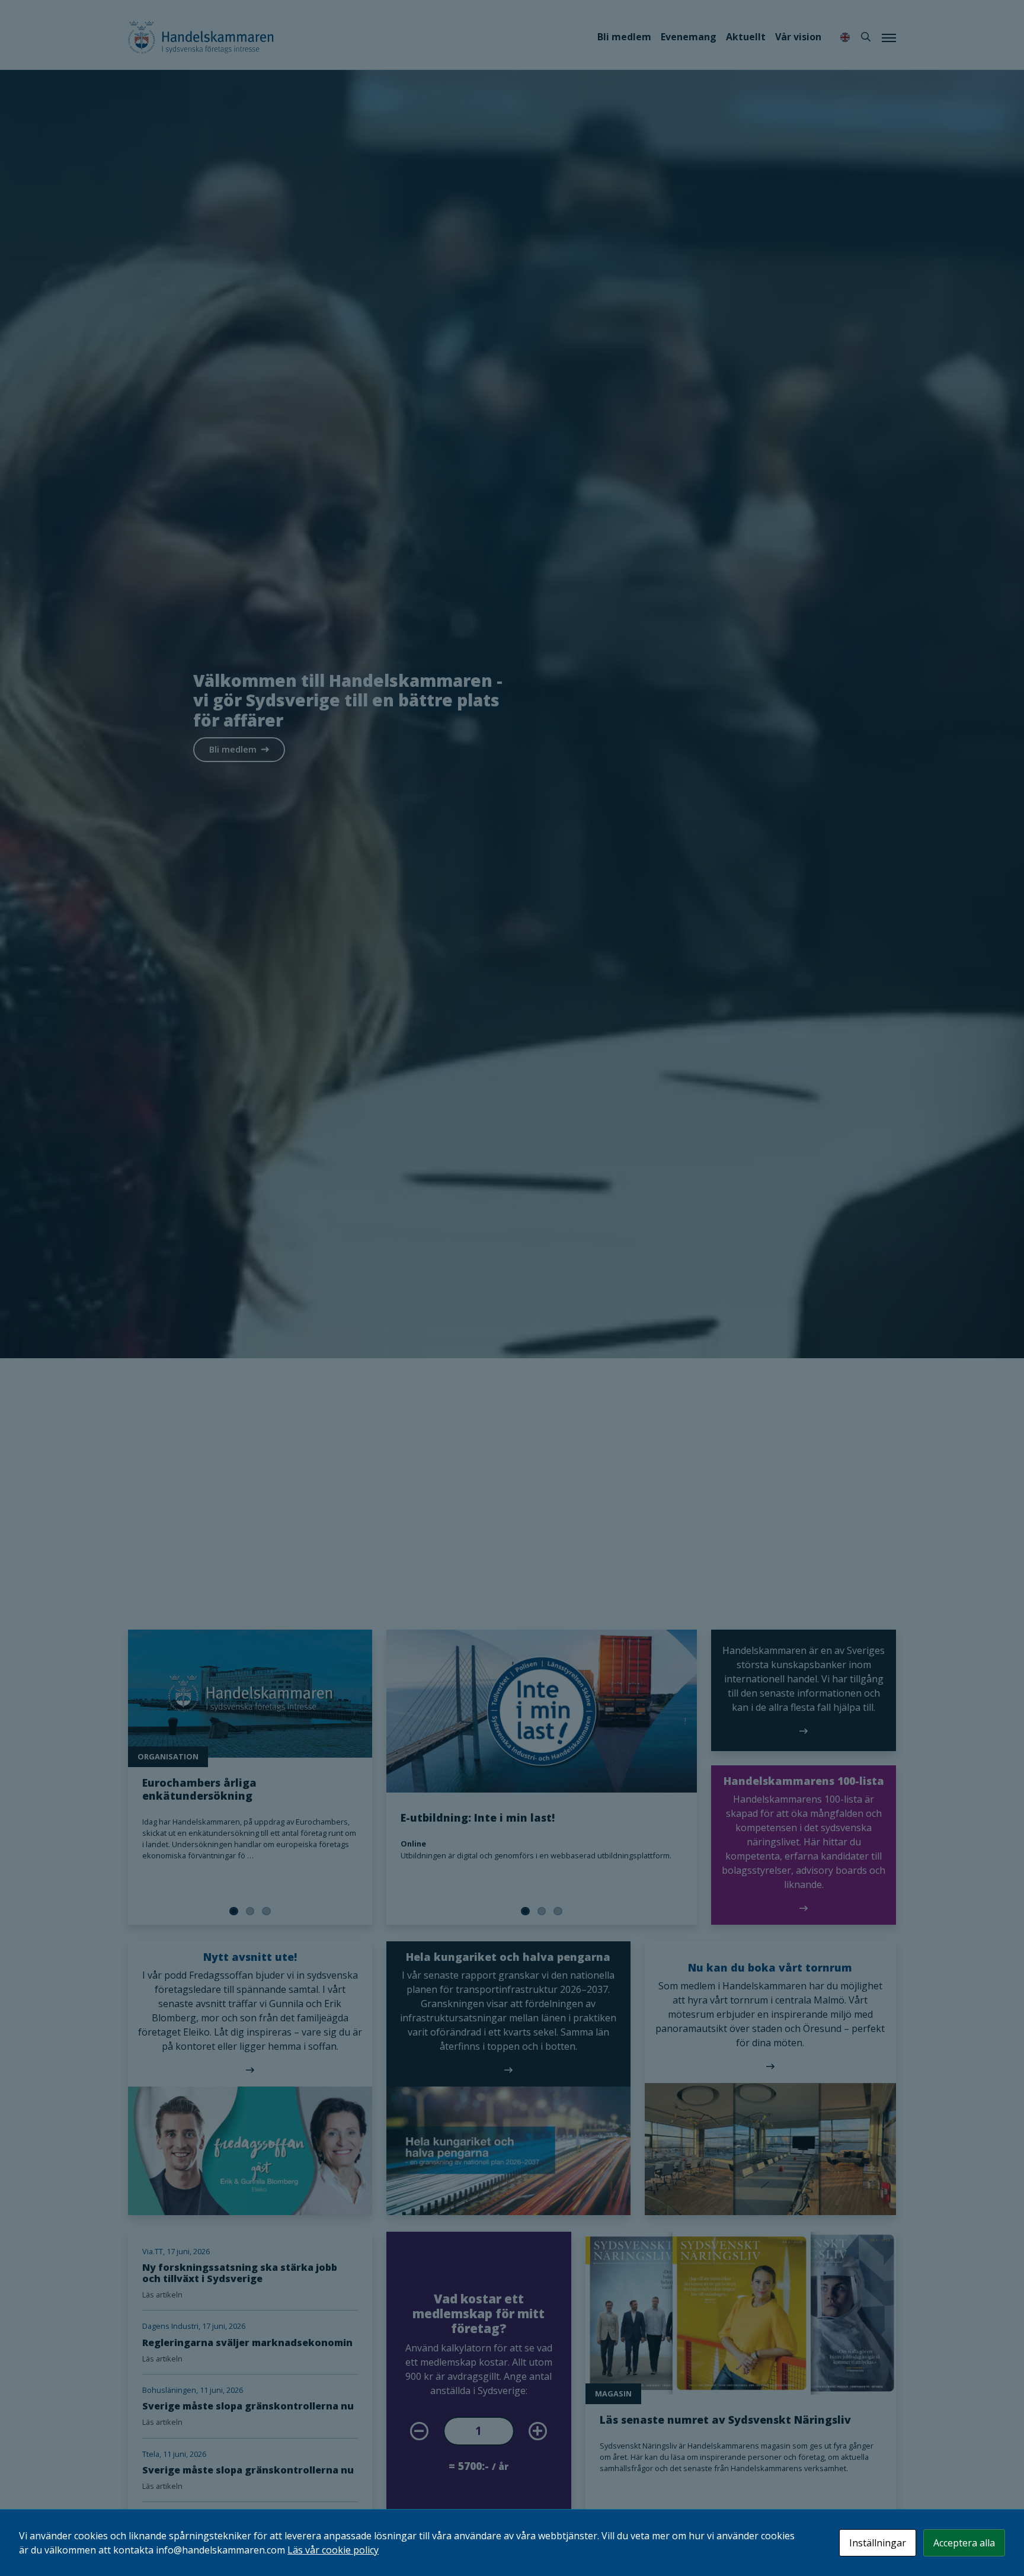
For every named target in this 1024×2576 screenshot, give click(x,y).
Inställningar (878, 2543)
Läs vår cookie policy (333, 2550)
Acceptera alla (964, 2543)
